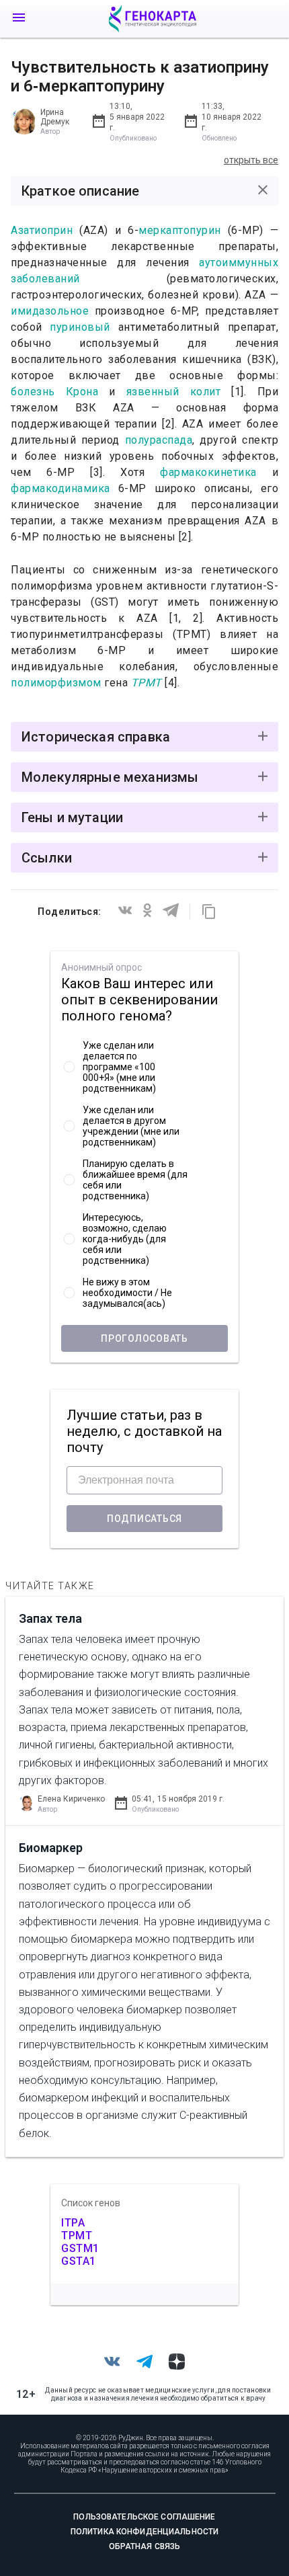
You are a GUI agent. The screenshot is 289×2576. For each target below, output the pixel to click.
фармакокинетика (208, 472)
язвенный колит (179, 392)
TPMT (147, 683)
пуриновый (80, 327)
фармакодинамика (60, 488)
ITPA (73, 2223)
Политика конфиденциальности (144, 2532)
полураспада (159, 440)
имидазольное (50, 311)
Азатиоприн (45, 230)
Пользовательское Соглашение (144, 2517)
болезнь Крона (54, 392)
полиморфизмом (56, 683)
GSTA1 (79, 2261)
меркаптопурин (183, 230)
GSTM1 (80, 2248)
